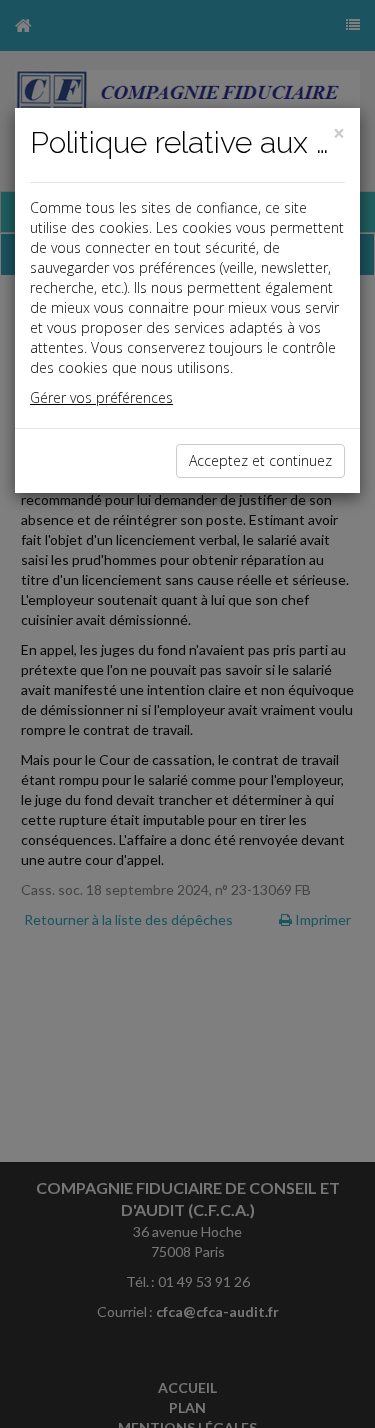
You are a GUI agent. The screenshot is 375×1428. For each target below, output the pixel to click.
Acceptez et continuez (260, 460)
